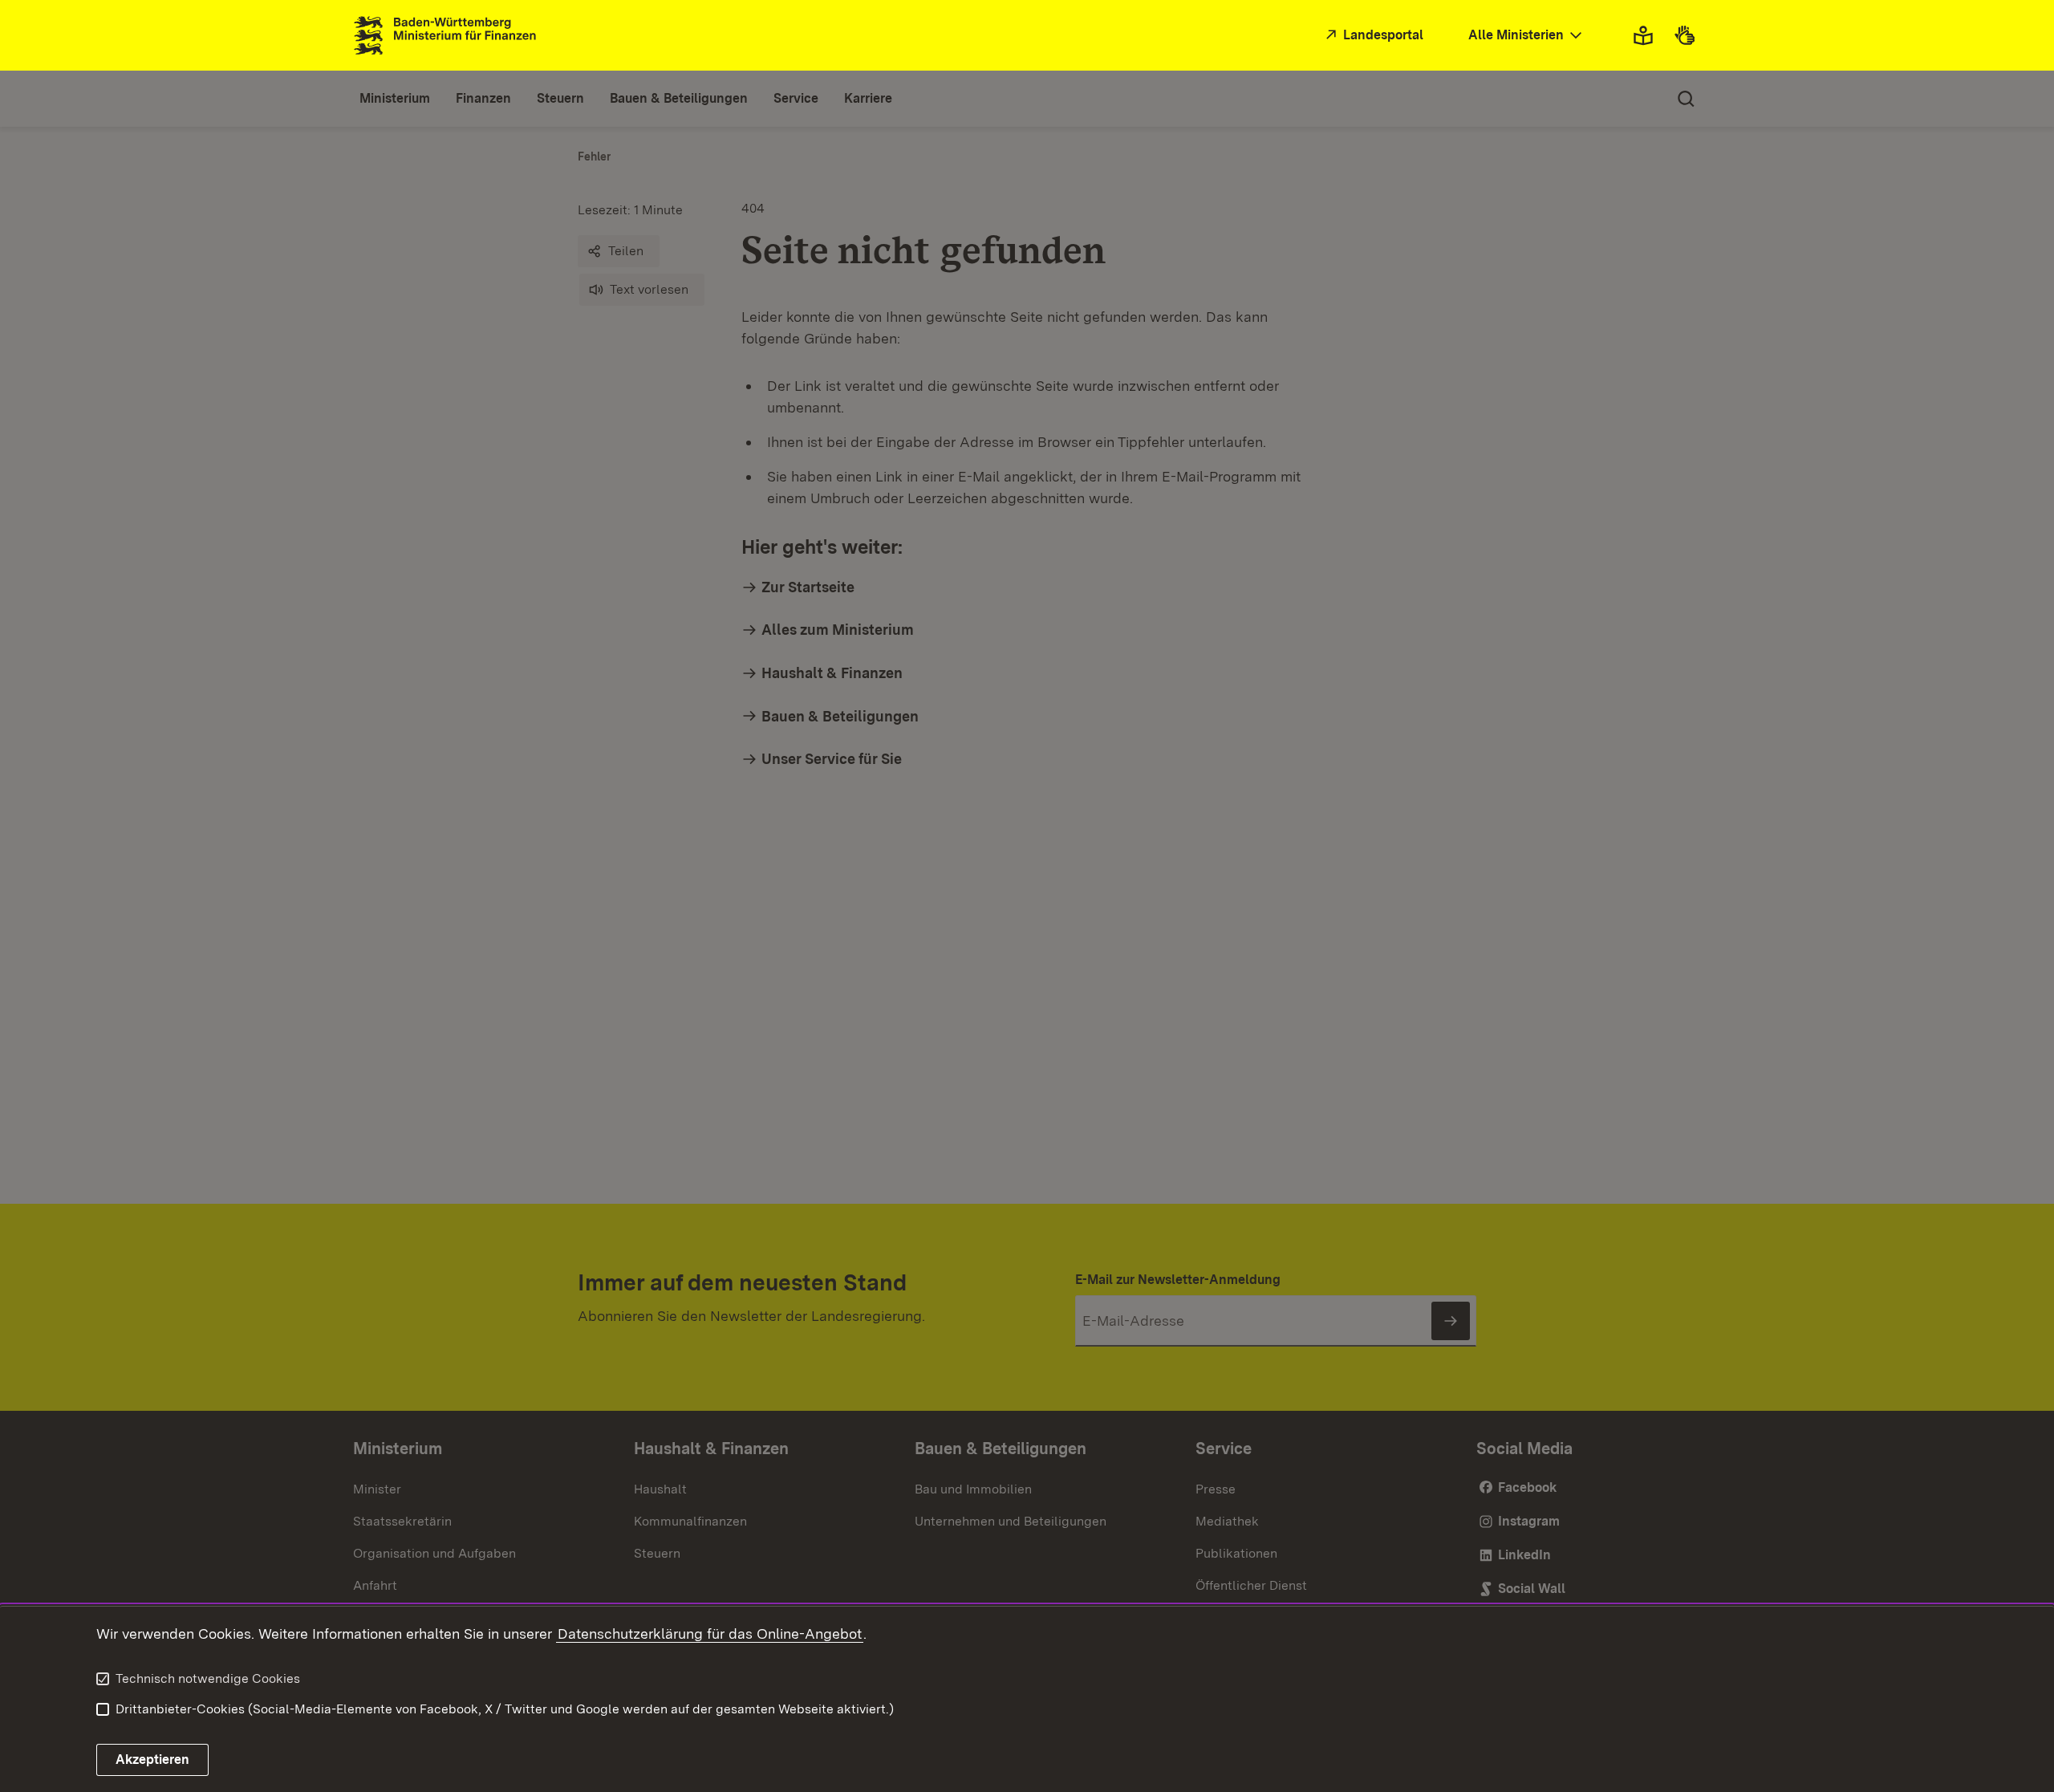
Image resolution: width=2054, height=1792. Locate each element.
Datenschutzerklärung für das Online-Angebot (710, 1634)
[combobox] (1527, 36)
